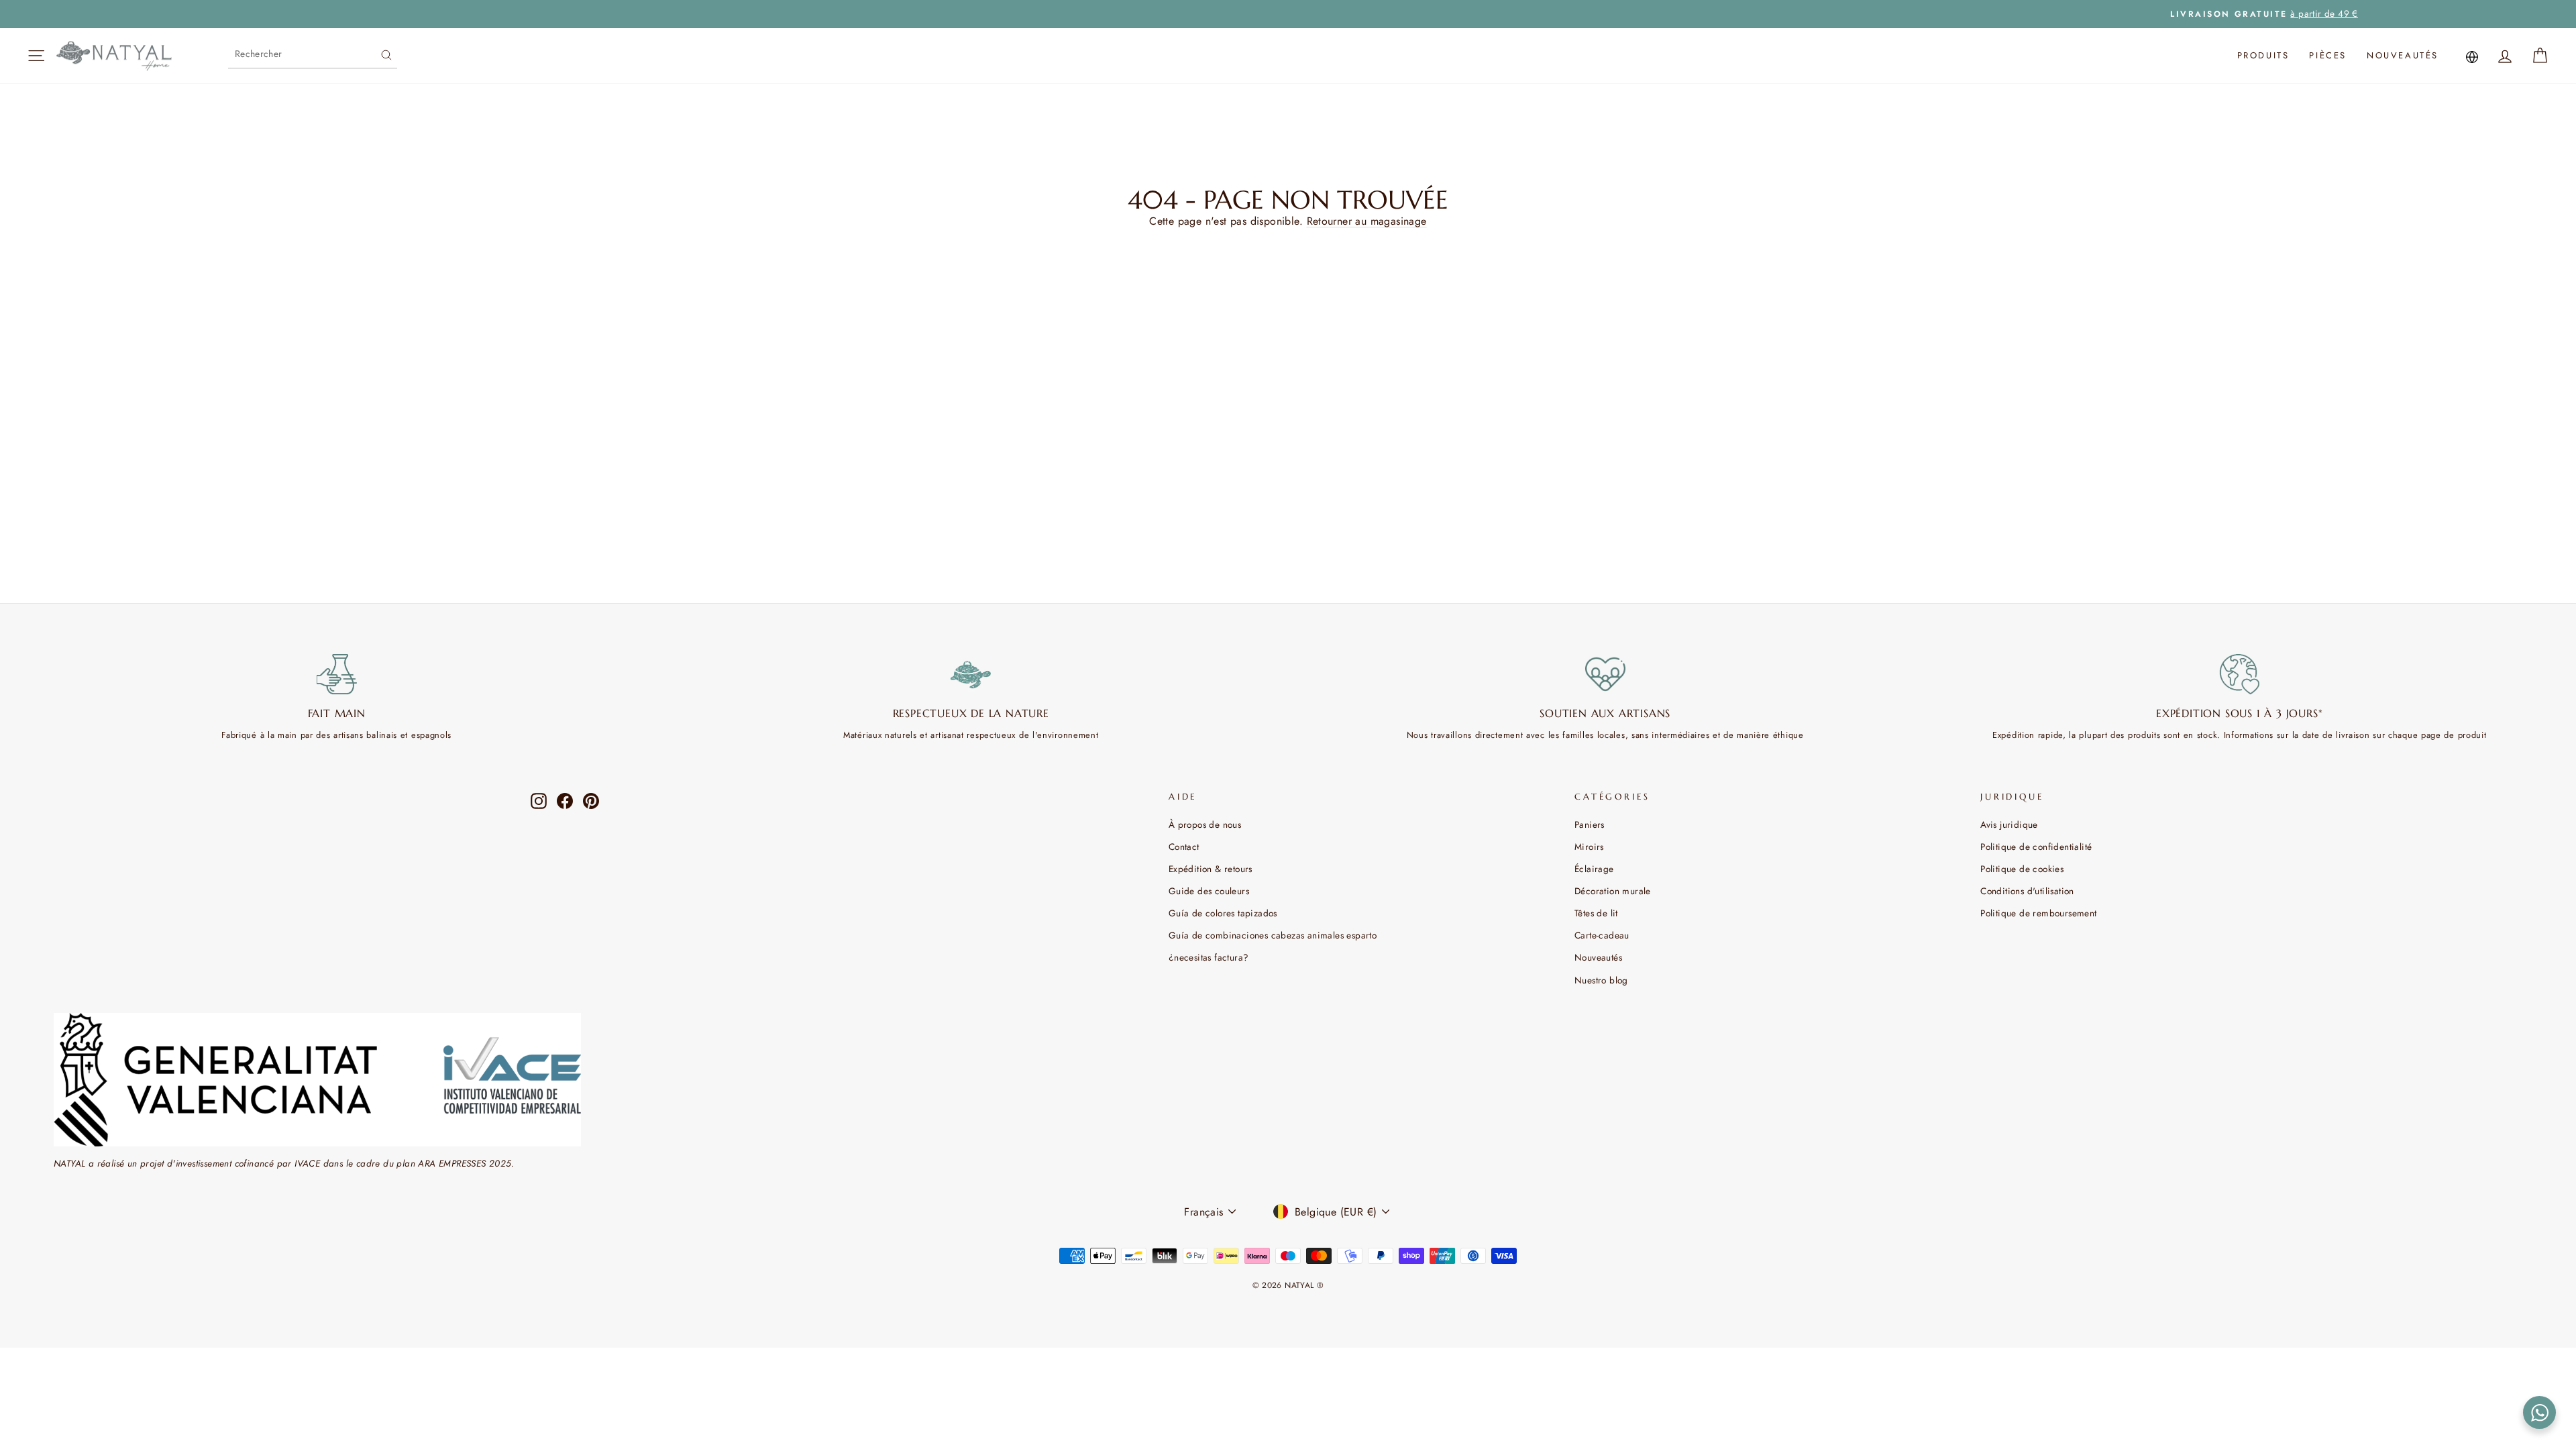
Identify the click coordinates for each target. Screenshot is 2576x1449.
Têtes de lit (1596, 913)
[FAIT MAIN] (337, 674)
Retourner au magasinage (1367, 221)
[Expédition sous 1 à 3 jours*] (2240, 674)
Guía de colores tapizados (1223, 913)
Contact (1184, 847)
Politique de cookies (2022, 869)
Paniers (1590, 824)
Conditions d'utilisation (2027, 891)
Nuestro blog (1601, 980)
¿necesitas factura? (1209, 957)
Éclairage (1594, 869)
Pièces (2328, 55)
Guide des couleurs (1209, 891)
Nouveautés (2403, 55)
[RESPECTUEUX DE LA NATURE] (971, 674)
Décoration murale (1613, 891)
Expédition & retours (1211, 869)
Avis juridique (2009, 824)
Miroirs (1589, 847)
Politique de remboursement (2038, 913)
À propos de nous (1205, 824)
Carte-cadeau (1602, 935)
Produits (2263, 55)
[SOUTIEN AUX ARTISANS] (1605, 674)
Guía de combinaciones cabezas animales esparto (1273, 935)
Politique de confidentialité (2036, 847)
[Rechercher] (386, 54)
